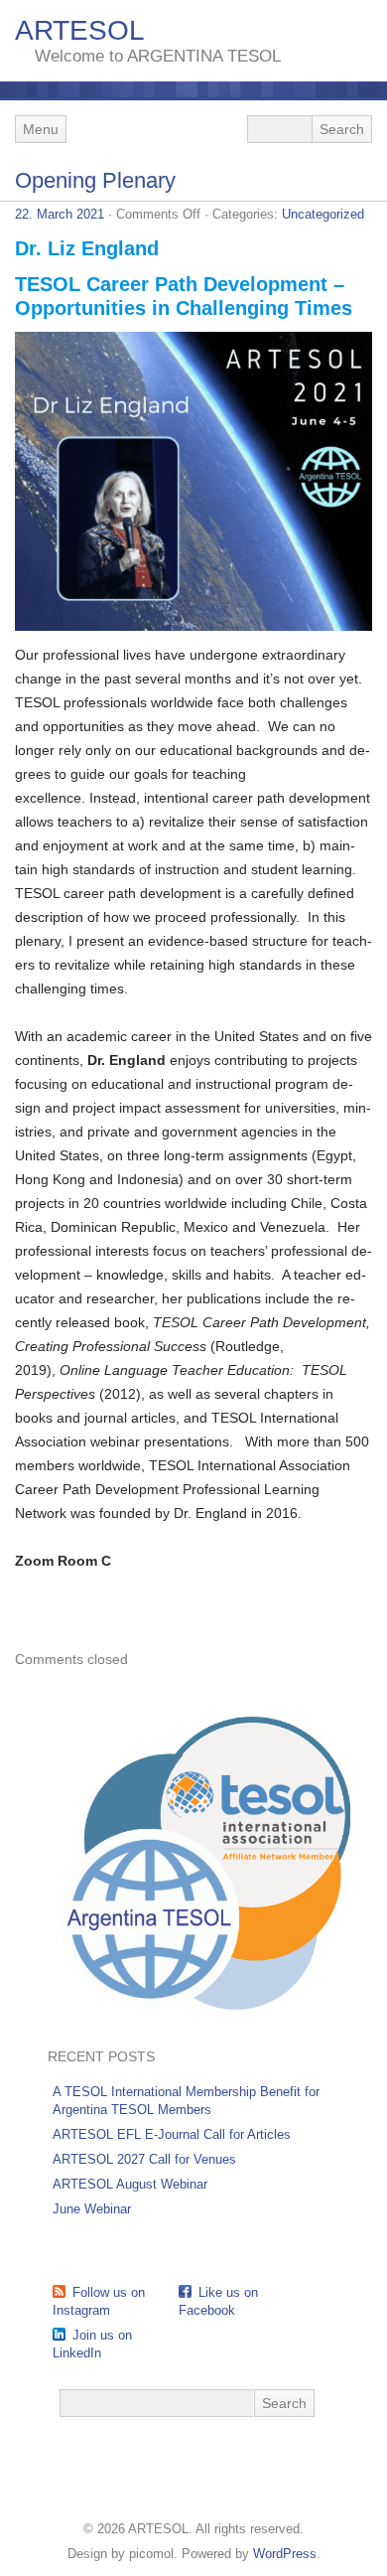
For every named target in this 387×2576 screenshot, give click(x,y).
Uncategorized (323, 214)
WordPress (285, 2554)
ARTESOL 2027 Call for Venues (144, 2159)
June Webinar (92, 2209)
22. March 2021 (60, 214)
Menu (41, 129)
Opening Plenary (95, 180)
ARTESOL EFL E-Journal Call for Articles (172, 2134)
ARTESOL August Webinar (130, 2184)
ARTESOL (80, 30)
